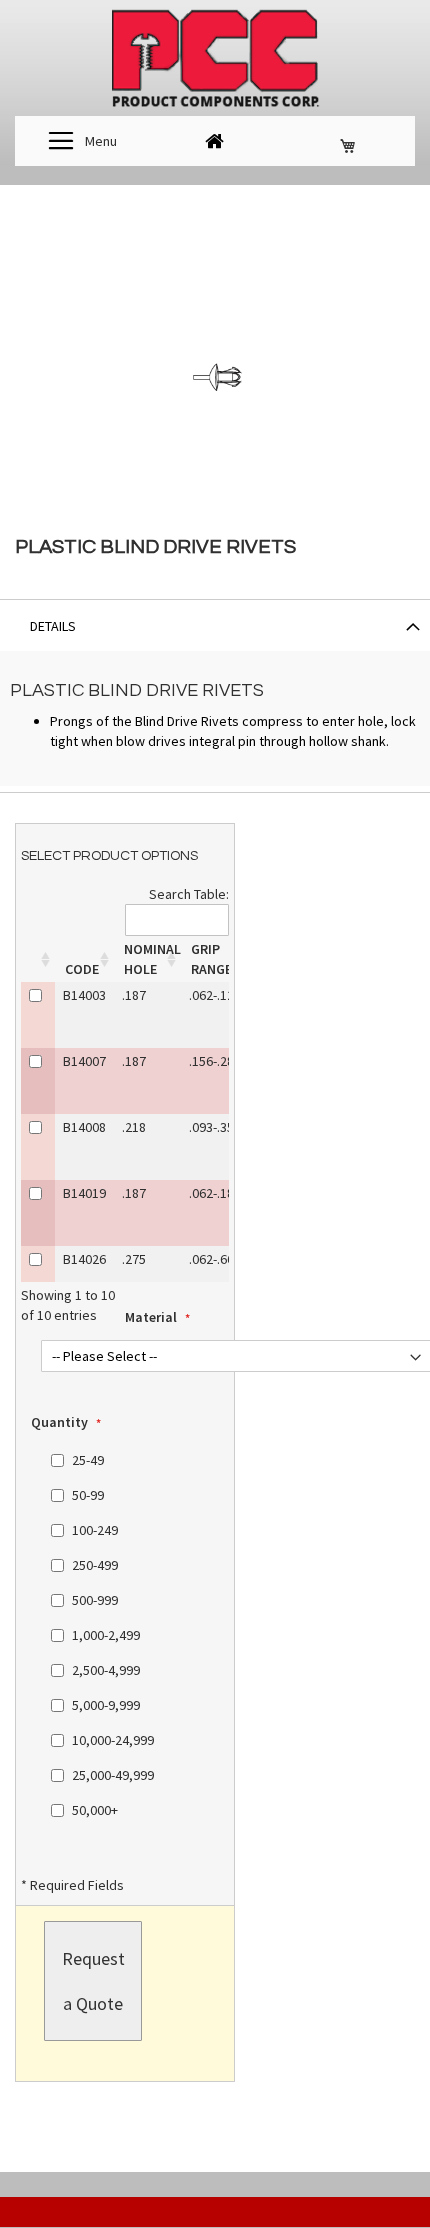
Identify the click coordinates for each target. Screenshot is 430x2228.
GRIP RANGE (211, 959)
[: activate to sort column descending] (38, 959)
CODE (82, 969)
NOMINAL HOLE (152, 959)
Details (53, 626)
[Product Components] (215, 60)
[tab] (215, 625)
